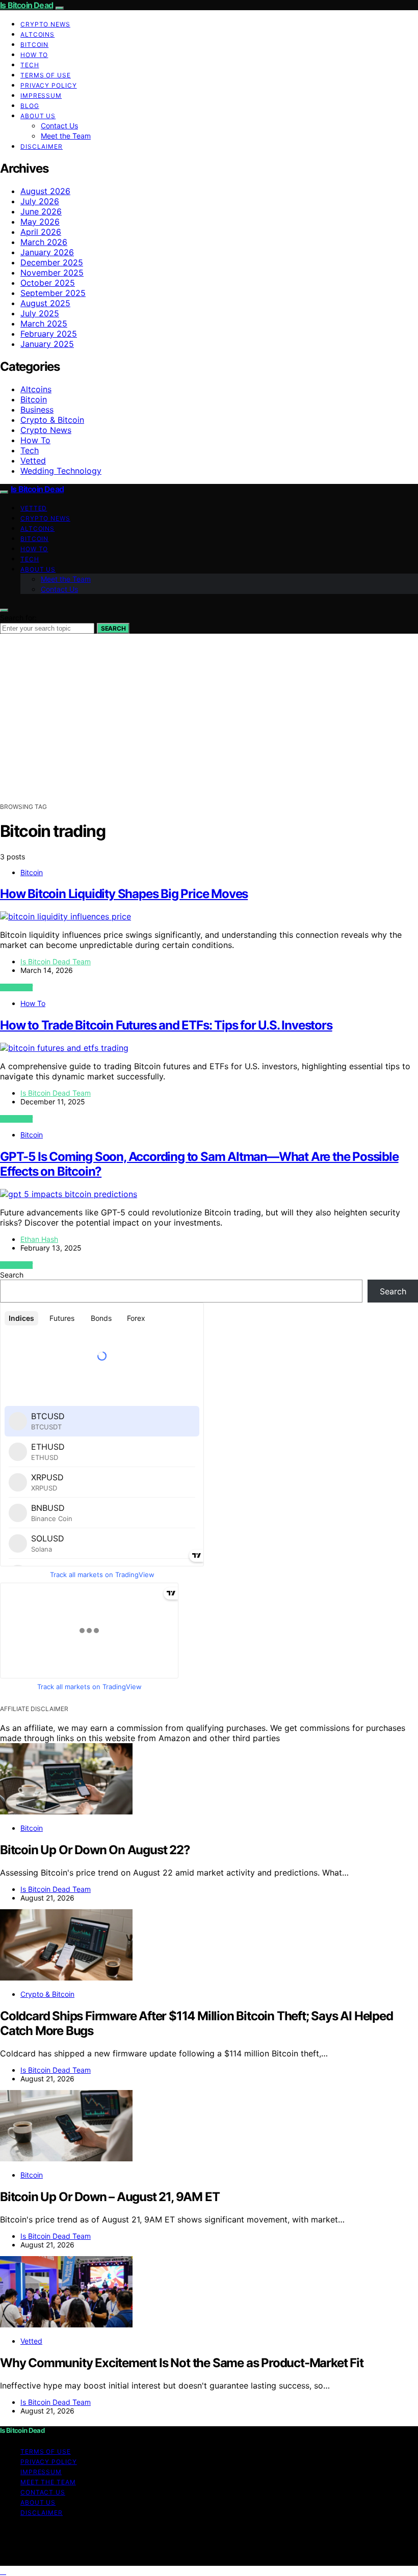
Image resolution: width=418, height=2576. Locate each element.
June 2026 (41, 211)
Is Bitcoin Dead (27, 5)
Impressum (41, 96)
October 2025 (48, 283)
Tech (30, 65)
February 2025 (49, 334)
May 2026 (40, 222)
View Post (16, 987)
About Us (38, 116)
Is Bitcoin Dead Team (56, 961)
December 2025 (52, 262)
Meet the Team (66, 136)
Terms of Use (46, 75)
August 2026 (45, 191)
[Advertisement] (209, 725)
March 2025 (44, 323)
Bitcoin (34, 45)
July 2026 (40, 201)
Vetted (33, 460)
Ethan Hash (39, 1239)
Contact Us (59, 126)
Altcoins (37, 34)
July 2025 (40, 313)
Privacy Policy (49, 85)
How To (34, 55)
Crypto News (45, 24)
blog (30, 106)
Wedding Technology (61, 471)
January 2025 (47, 344)
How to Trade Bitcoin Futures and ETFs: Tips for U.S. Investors (166, 1025)
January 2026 (47, 252)
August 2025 (45, 303)
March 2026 (44, 242)
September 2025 (53, 293)
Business (37, 410)
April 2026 (41, 232)
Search (113, 628)
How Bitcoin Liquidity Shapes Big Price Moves (124, 894)
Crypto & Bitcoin (52, 420)
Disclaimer (42, 146)
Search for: (18, 618)
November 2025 (52, 273)
